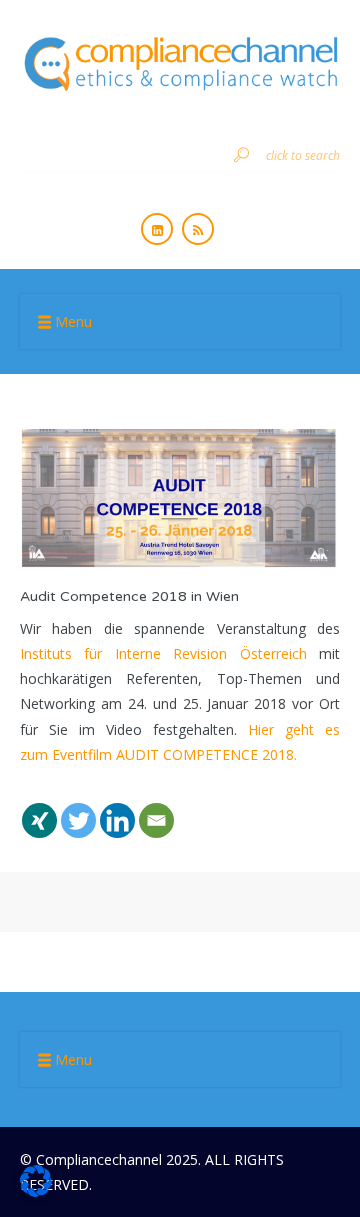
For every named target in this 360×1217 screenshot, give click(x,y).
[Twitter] (78, 808)
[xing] (39, 808)
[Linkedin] (117, 808)
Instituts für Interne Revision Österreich (163, 653)
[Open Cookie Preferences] (36, 1191)
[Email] (156, 808)
